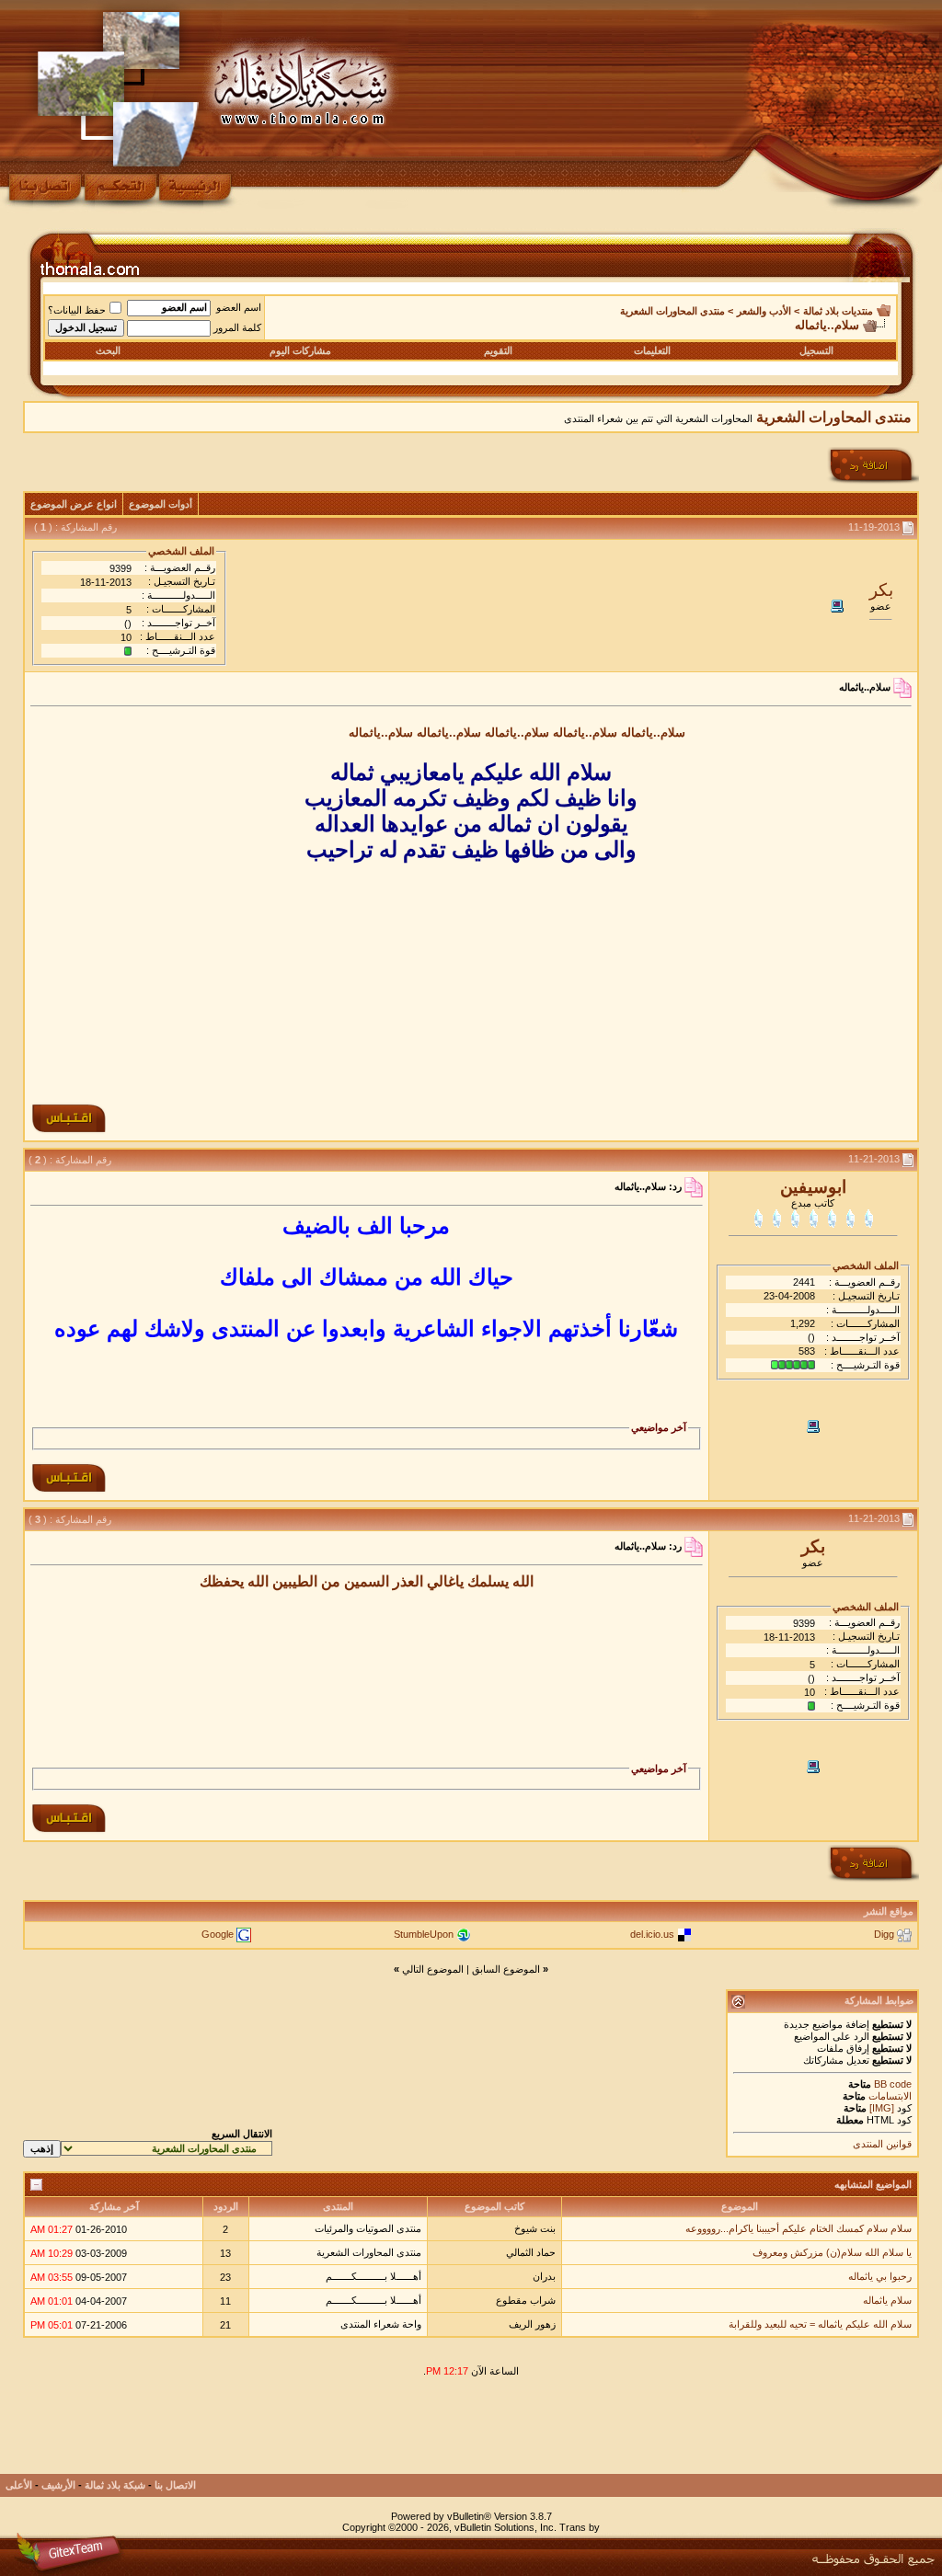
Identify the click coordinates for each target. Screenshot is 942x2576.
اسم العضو (239, 307)
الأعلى (19, 2485)
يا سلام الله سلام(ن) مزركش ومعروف (832, 2252)
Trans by (580, 2527)
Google (218, 1934)
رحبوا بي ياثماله (880, 2276)
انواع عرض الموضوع (74, 504)
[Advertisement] (471, 978)
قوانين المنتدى (882, 2144)
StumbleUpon (424, 1934)
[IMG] (882, 2108)
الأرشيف (58, 2485)
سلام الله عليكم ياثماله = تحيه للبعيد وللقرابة (820, 2324)
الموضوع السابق (506, 1969)
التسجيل (816, 350)
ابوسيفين (813, 1187)
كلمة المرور (237, 327)
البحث (108, 350)
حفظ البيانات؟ (77, 310)
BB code (891, 2084)
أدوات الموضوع (161, 504)
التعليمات (652, 350)
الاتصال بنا (175, 2485)
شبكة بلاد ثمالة (115, 2485)
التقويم (498, 350)
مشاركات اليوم (300, 350)
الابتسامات (890, 2096)
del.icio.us (652, 1934)
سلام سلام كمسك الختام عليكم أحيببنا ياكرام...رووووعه (798, 2228)
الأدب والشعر (764, 311)
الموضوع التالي (433, 1969)
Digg (884, 1934)
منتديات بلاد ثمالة (838, 311)
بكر (881, 590)
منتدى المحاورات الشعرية (672, 311)
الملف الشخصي (181, 551)
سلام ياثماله (887, 2300)
